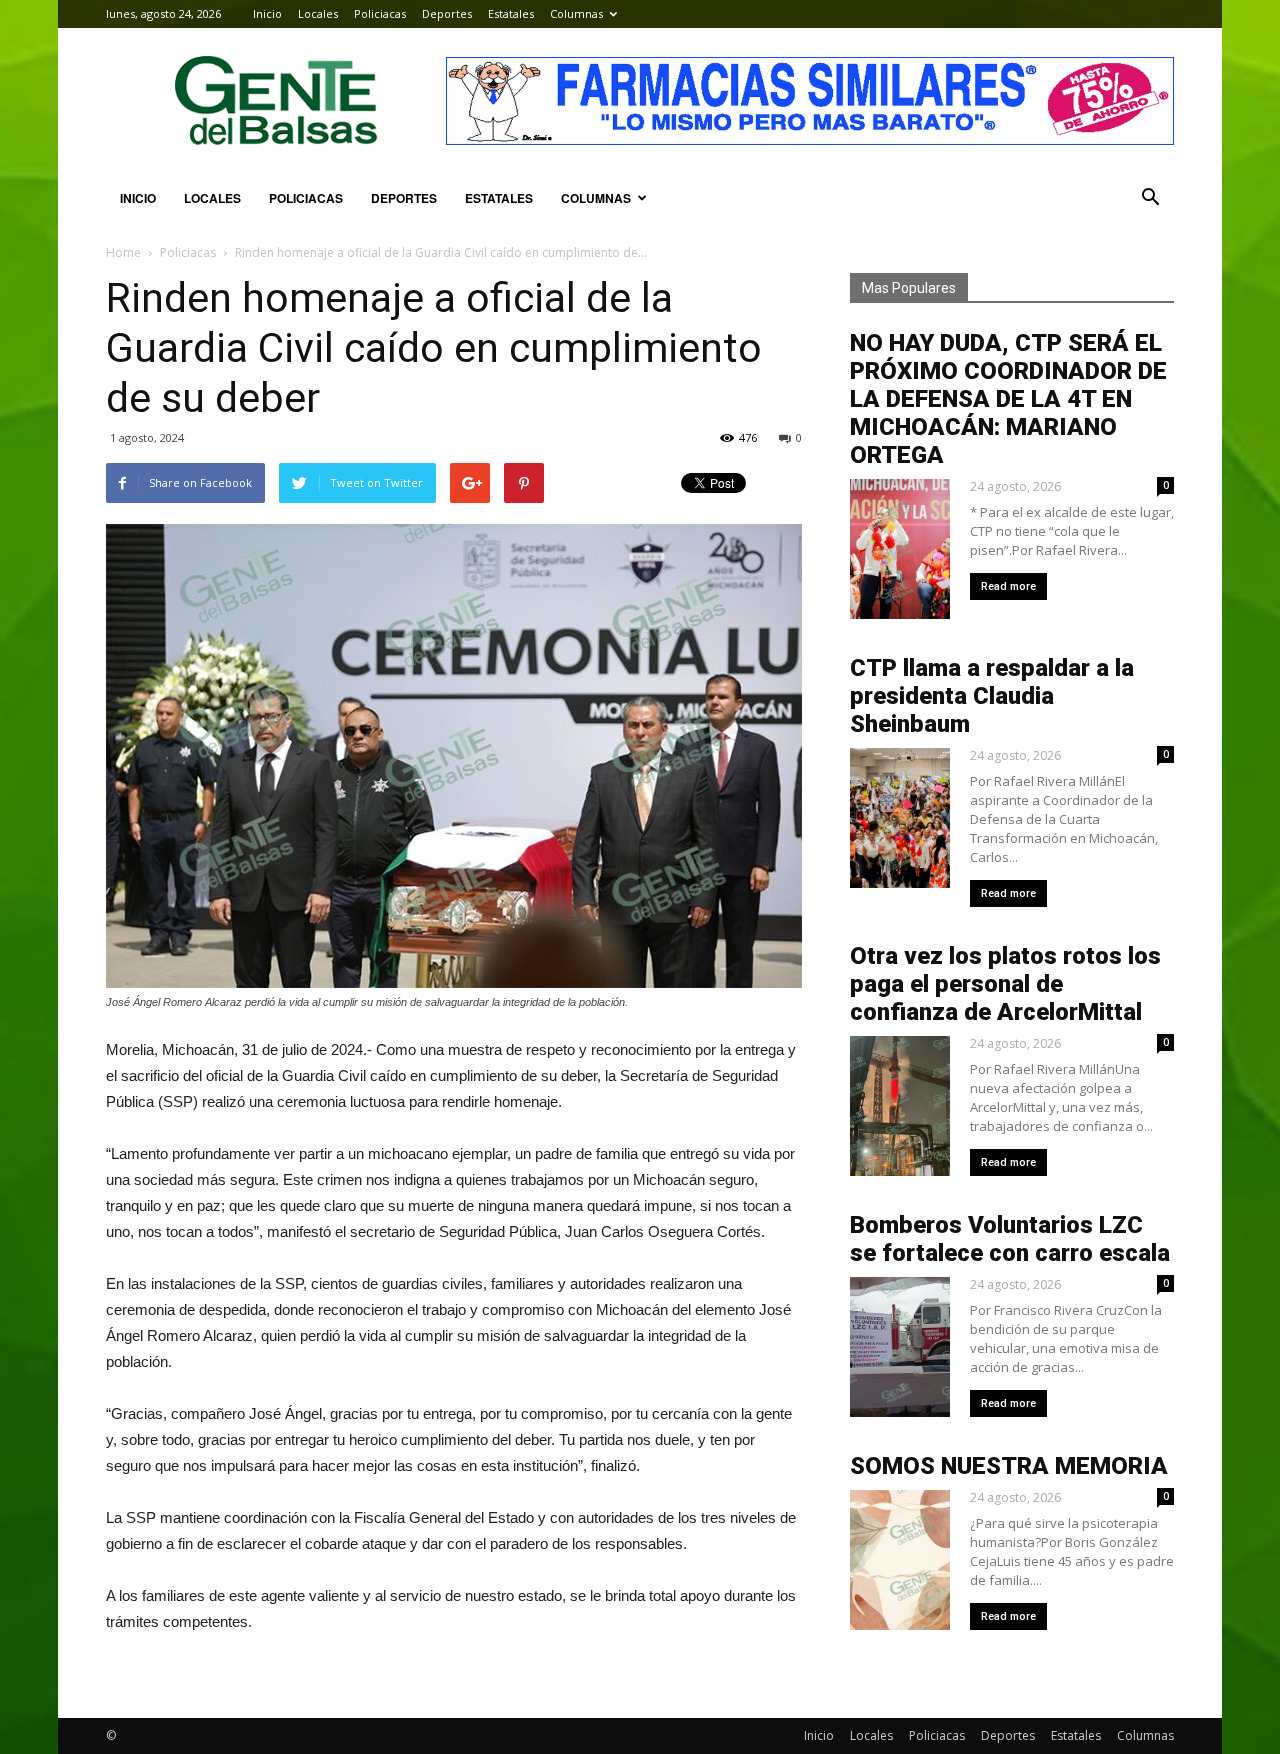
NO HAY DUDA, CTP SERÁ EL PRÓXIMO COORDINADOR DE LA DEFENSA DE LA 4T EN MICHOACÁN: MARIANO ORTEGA (1008, 399)
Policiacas (380, 13)
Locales (318, 13)
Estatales (511, 13)
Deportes (447, 13)
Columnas (576, 13)
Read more (1008, 586)
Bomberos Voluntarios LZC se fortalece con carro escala (1010, 1239)
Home (123, 252)
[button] (1150, 198)
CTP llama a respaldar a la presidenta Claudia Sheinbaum (992, 696)
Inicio (267, 13)
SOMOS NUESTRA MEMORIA (1009, 1466)
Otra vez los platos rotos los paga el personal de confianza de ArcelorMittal (1005, 984)
